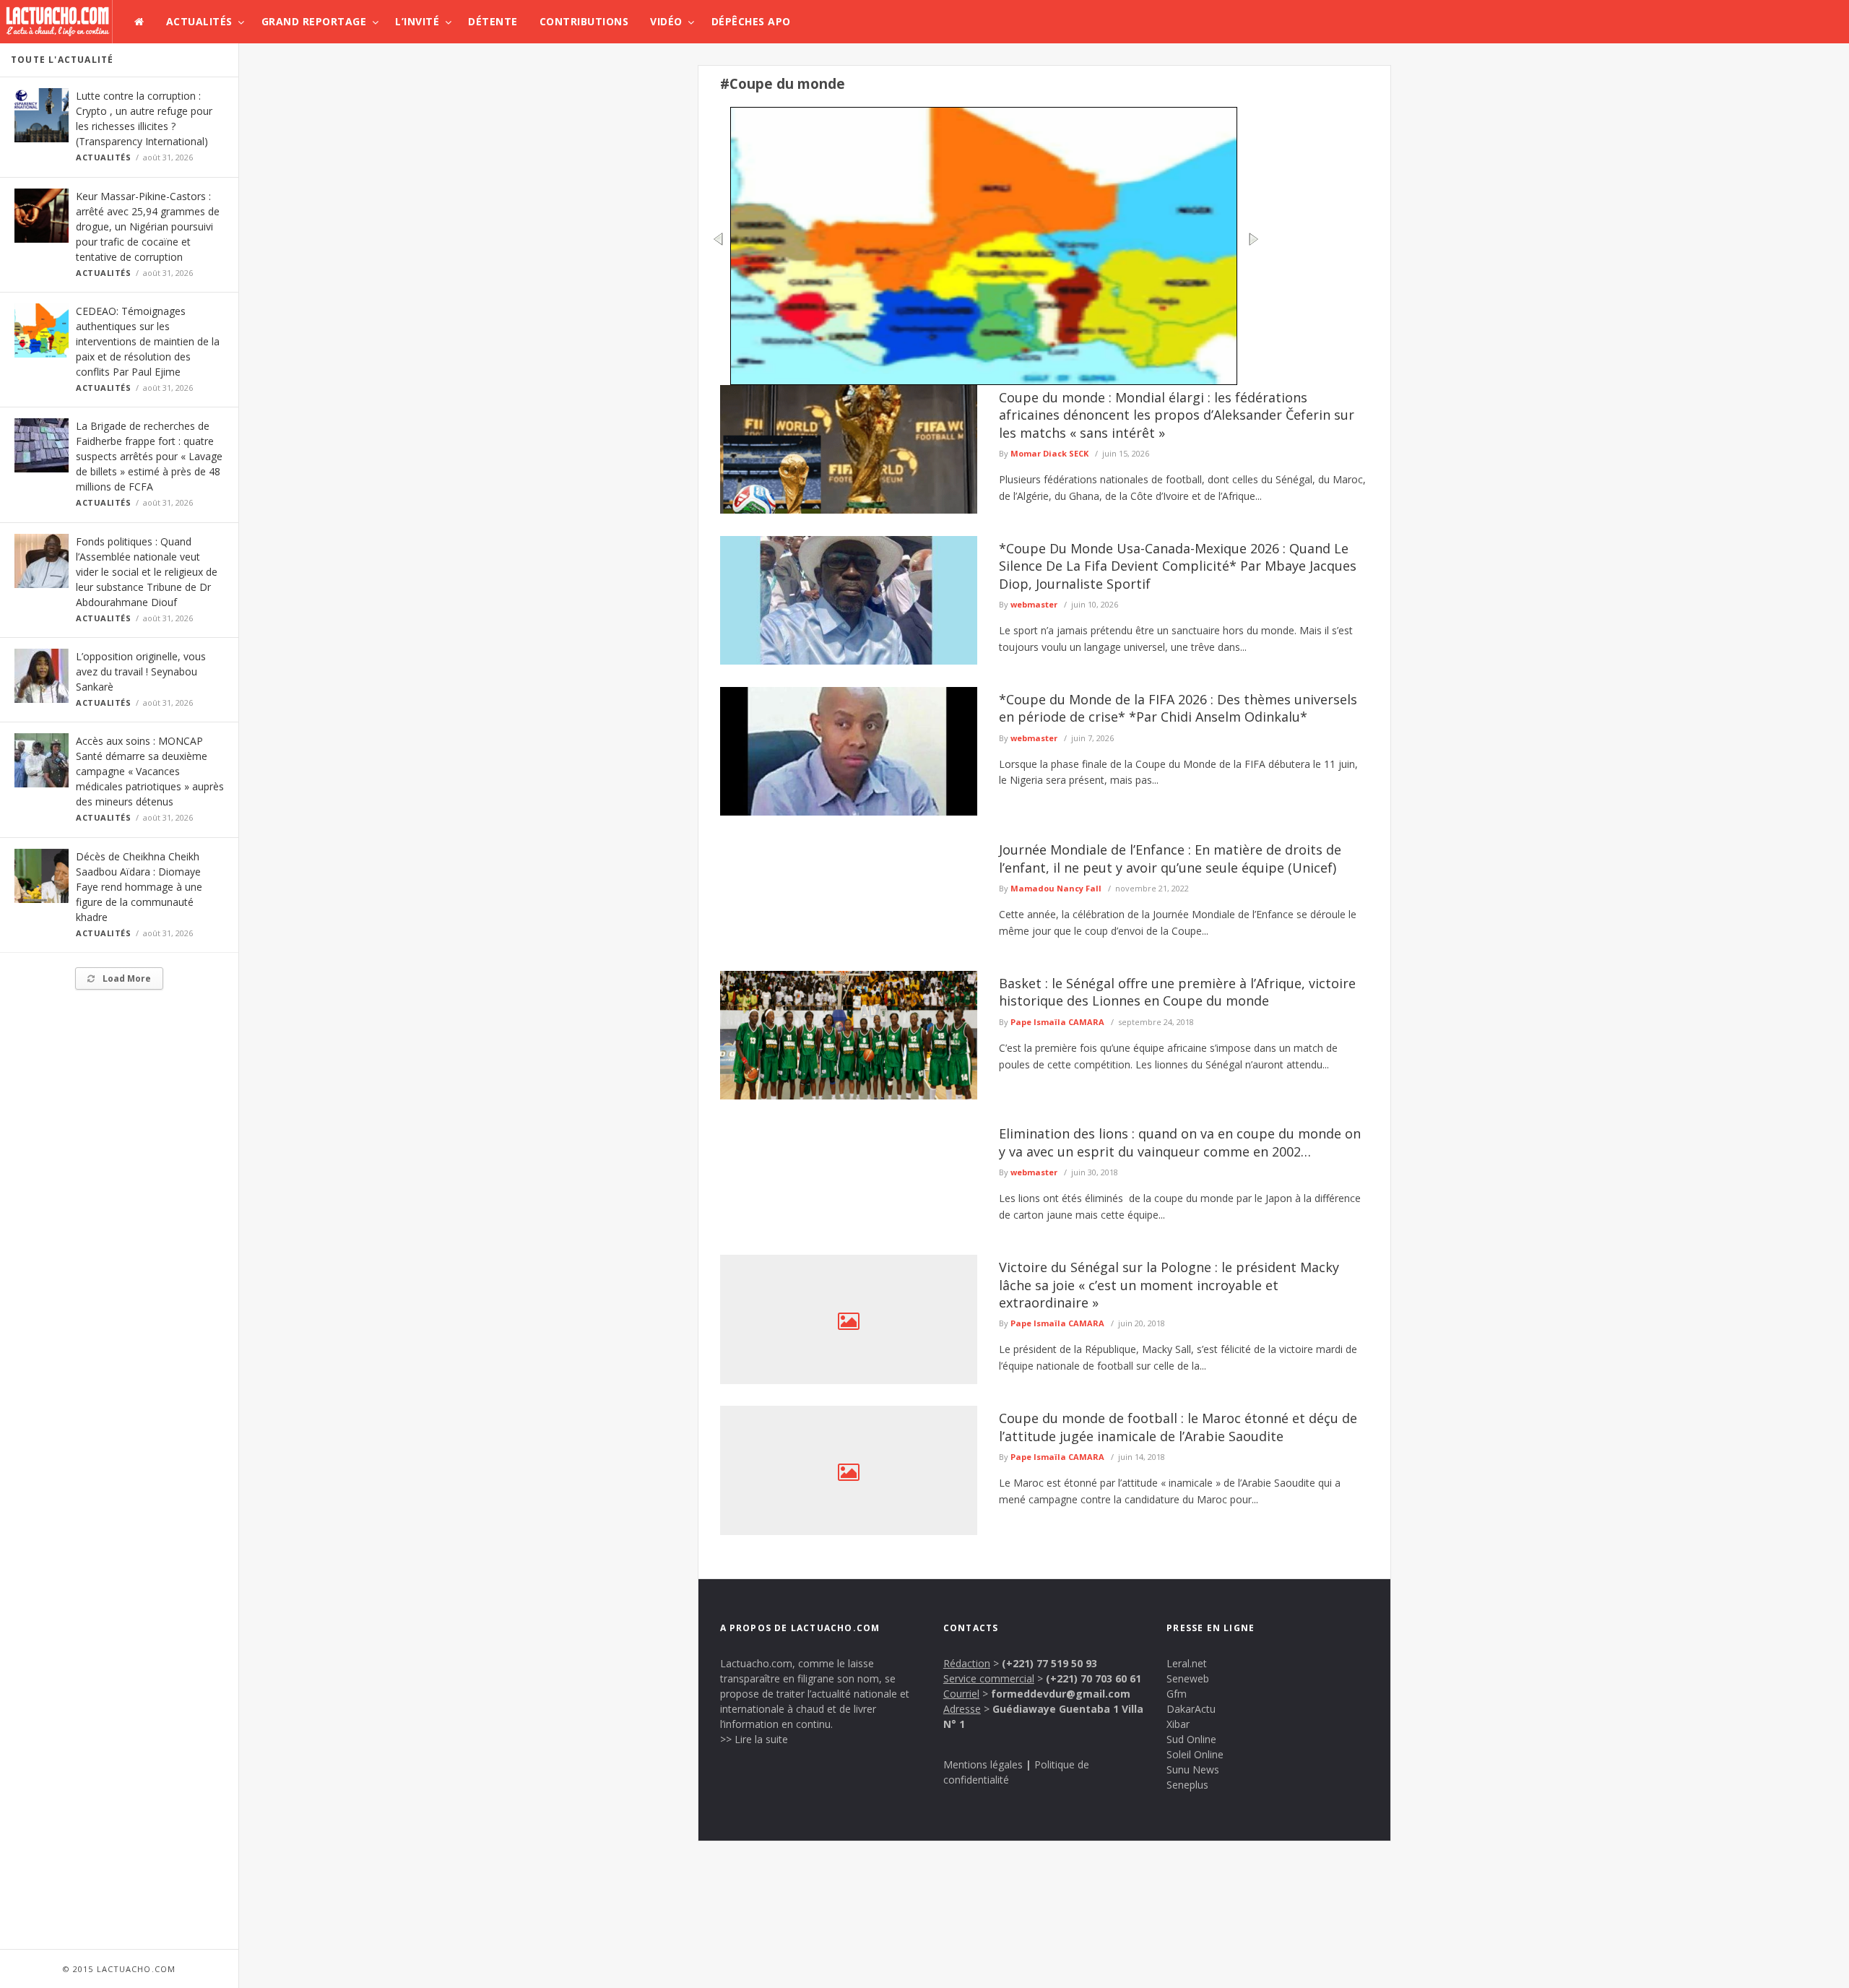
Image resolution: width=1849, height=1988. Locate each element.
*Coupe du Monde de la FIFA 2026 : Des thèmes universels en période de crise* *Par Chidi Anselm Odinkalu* (1178, 708)
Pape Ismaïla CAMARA (1057, 1022)
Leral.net (1187, 1663)
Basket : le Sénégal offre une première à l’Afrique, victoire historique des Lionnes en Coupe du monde (1177, 992)
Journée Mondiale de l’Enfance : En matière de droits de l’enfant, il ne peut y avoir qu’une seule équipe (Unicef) (1170, 858)
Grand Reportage (314, 21)
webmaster (1034, 604)
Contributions (584, 21)
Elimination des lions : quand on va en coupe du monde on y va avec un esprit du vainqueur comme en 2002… (1180, 1142)
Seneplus (1187, 1785)
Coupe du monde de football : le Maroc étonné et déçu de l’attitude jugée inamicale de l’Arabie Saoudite (1178, 1427)
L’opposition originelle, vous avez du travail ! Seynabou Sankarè (141, 671)
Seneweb (1188, 1678)
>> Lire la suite (754, 1739)
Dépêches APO (751, 21)
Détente (493, 21)
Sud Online (1191, 1739)
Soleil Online (1195, 1754)
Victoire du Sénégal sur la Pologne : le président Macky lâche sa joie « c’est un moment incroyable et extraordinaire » (1169, 1285)
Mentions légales (983, 1764)
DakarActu (1191, 1709)
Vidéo (666, 21)
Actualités (199, 21)
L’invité (417, 21)
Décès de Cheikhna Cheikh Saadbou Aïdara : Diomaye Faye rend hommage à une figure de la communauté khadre (139, 887)
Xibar (1178, 1724)
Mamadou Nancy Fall (1056, 888)
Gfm (1177, 1694)
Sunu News (1193, 1769)
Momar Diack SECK (1049, 453)
